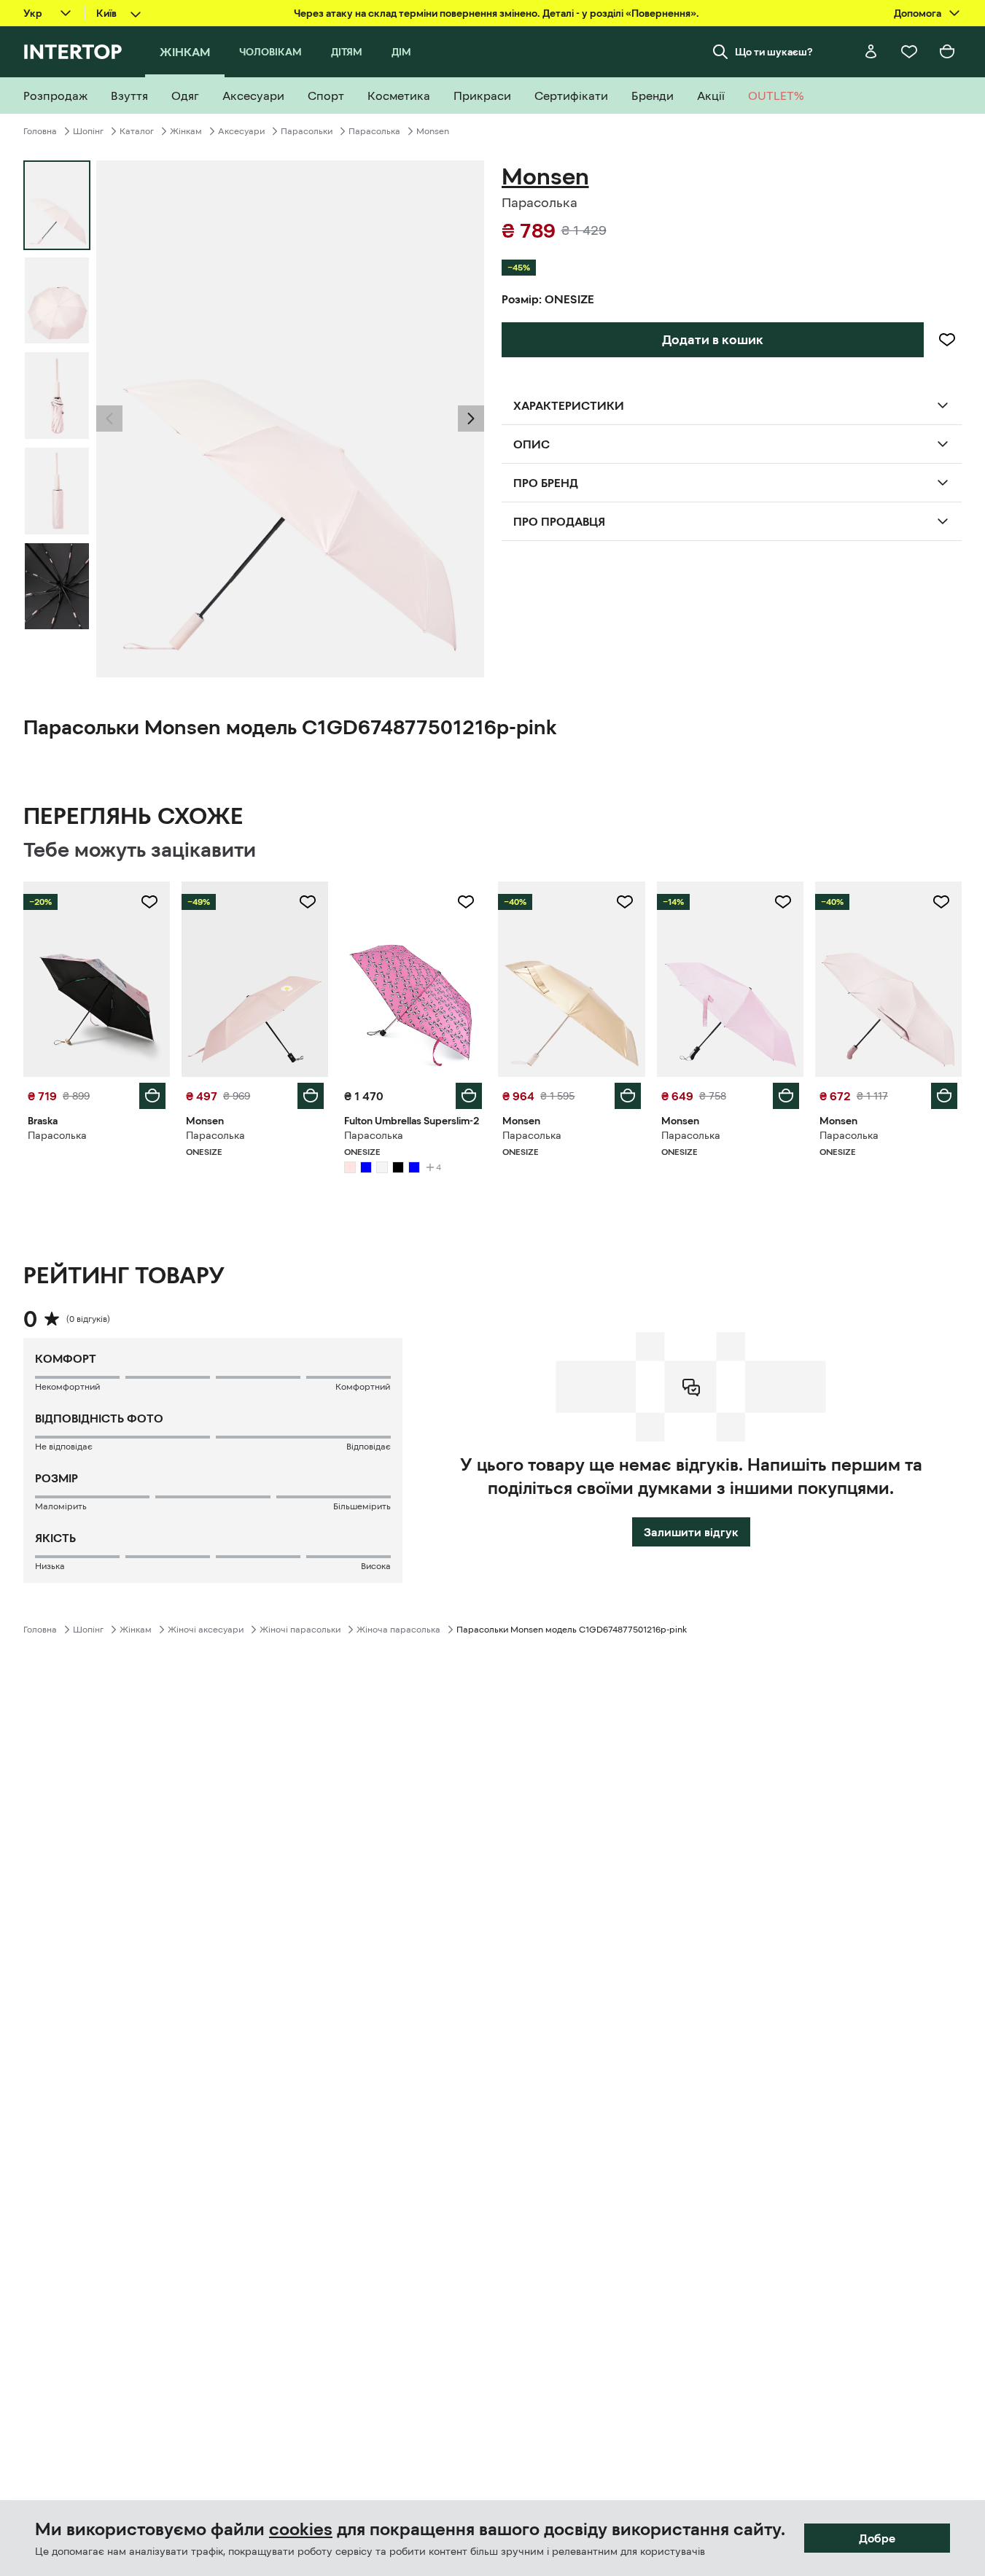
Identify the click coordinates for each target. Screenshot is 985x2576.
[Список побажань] (909, 52)
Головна (40, 131)
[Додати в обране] (947, 340)
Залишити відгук (691, 1532)
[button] (109, 419)
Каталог (137, 131)
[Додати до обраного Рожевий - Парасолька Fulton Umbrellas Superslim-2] (466, 902)
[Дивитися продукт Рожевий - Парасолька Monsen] (255, 979)
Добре (877, 2538)
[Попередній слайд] (109, 419)
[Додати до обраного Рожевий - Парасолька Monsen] (308, 902)
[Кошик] (947, 52)
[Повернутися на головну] (73, 52)
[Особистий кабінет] (871, 52)
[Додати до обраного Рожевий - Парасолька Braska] (149, 902)
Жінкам (186, 131)
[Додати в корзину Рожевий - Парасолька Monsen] (311, 1096)
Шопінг (88, 131)
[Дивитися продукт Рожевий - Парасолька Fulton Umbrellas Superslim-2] (413, 979)
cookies (301, 2529)
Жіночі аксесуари (206, 1630)
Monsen (433, 131)
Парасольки (307, 131)
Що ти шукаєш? (774, 52)
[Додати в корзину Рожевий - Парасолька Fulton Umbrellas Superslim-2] (469, 1096)
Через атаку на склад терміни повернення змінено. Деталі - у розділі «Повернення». (497, 13)
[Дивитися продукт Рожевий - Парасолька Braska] (97, 979)
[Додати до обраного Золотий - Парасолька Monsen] (625, 902)
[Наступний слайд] (471, 419)
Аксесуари (241, 131)
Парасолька (374, 131)
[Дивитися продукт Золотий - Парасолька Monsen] (571, 979)
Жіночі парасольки (300, 1630)
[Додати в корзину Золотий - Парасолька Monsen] (628, 1096)
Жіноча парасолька (398, 1630)
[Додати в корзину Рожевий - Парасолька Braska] (152, 1096)
